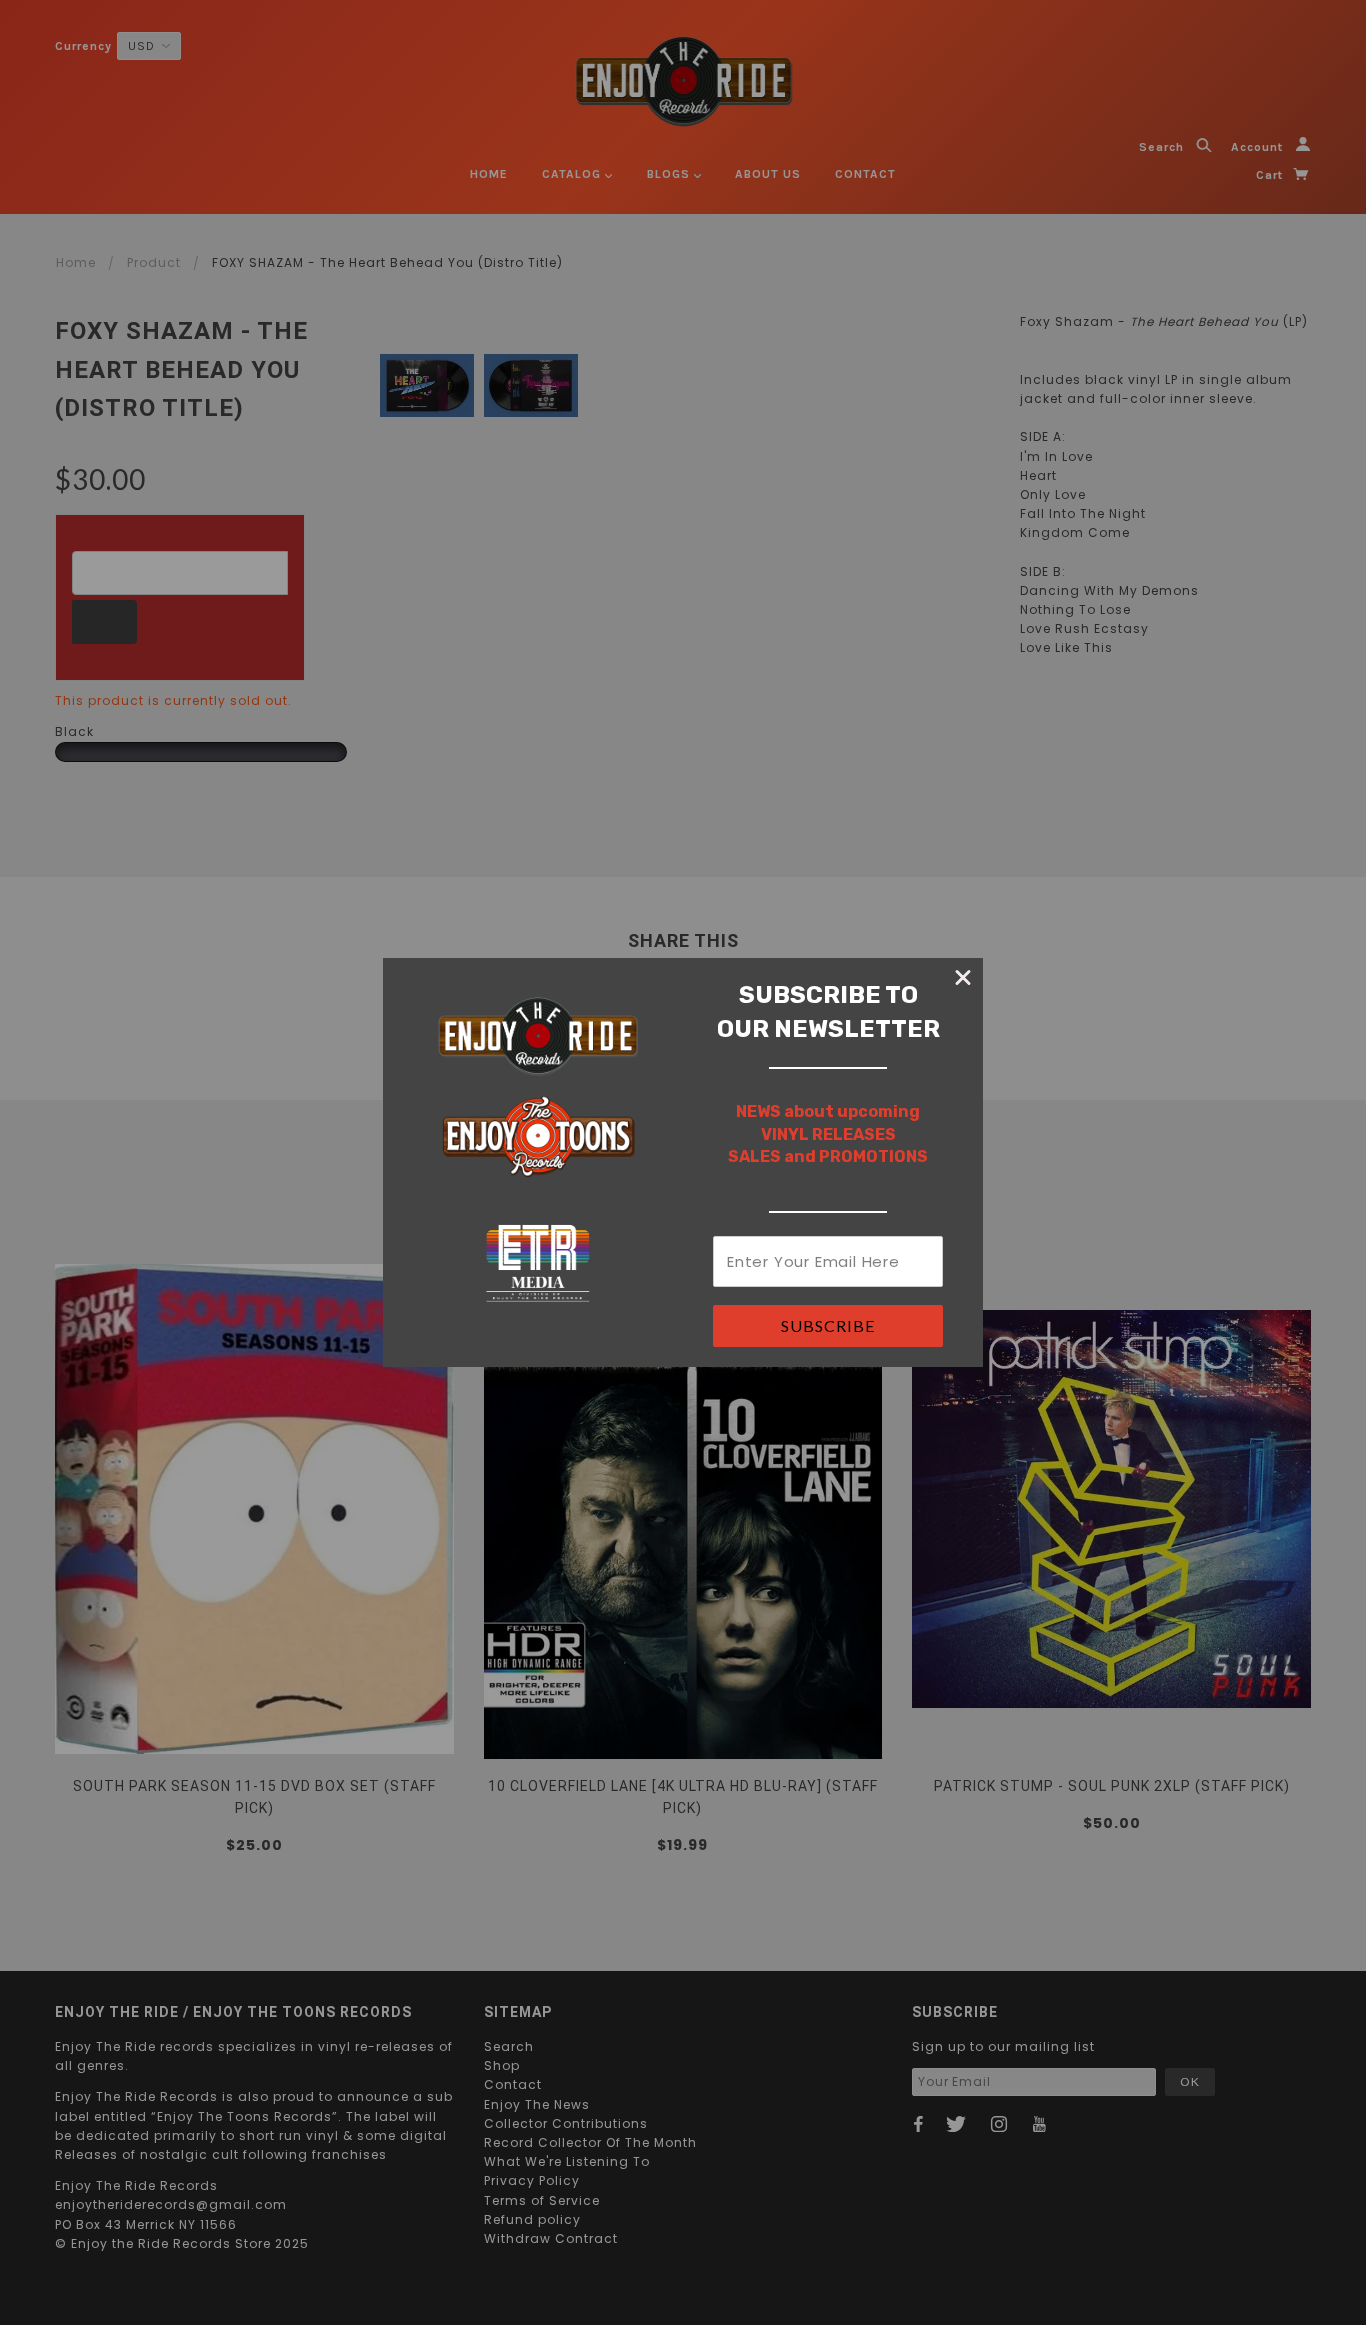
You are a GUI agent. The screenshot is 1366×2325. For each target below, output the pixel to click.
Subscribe (828, 1325)
